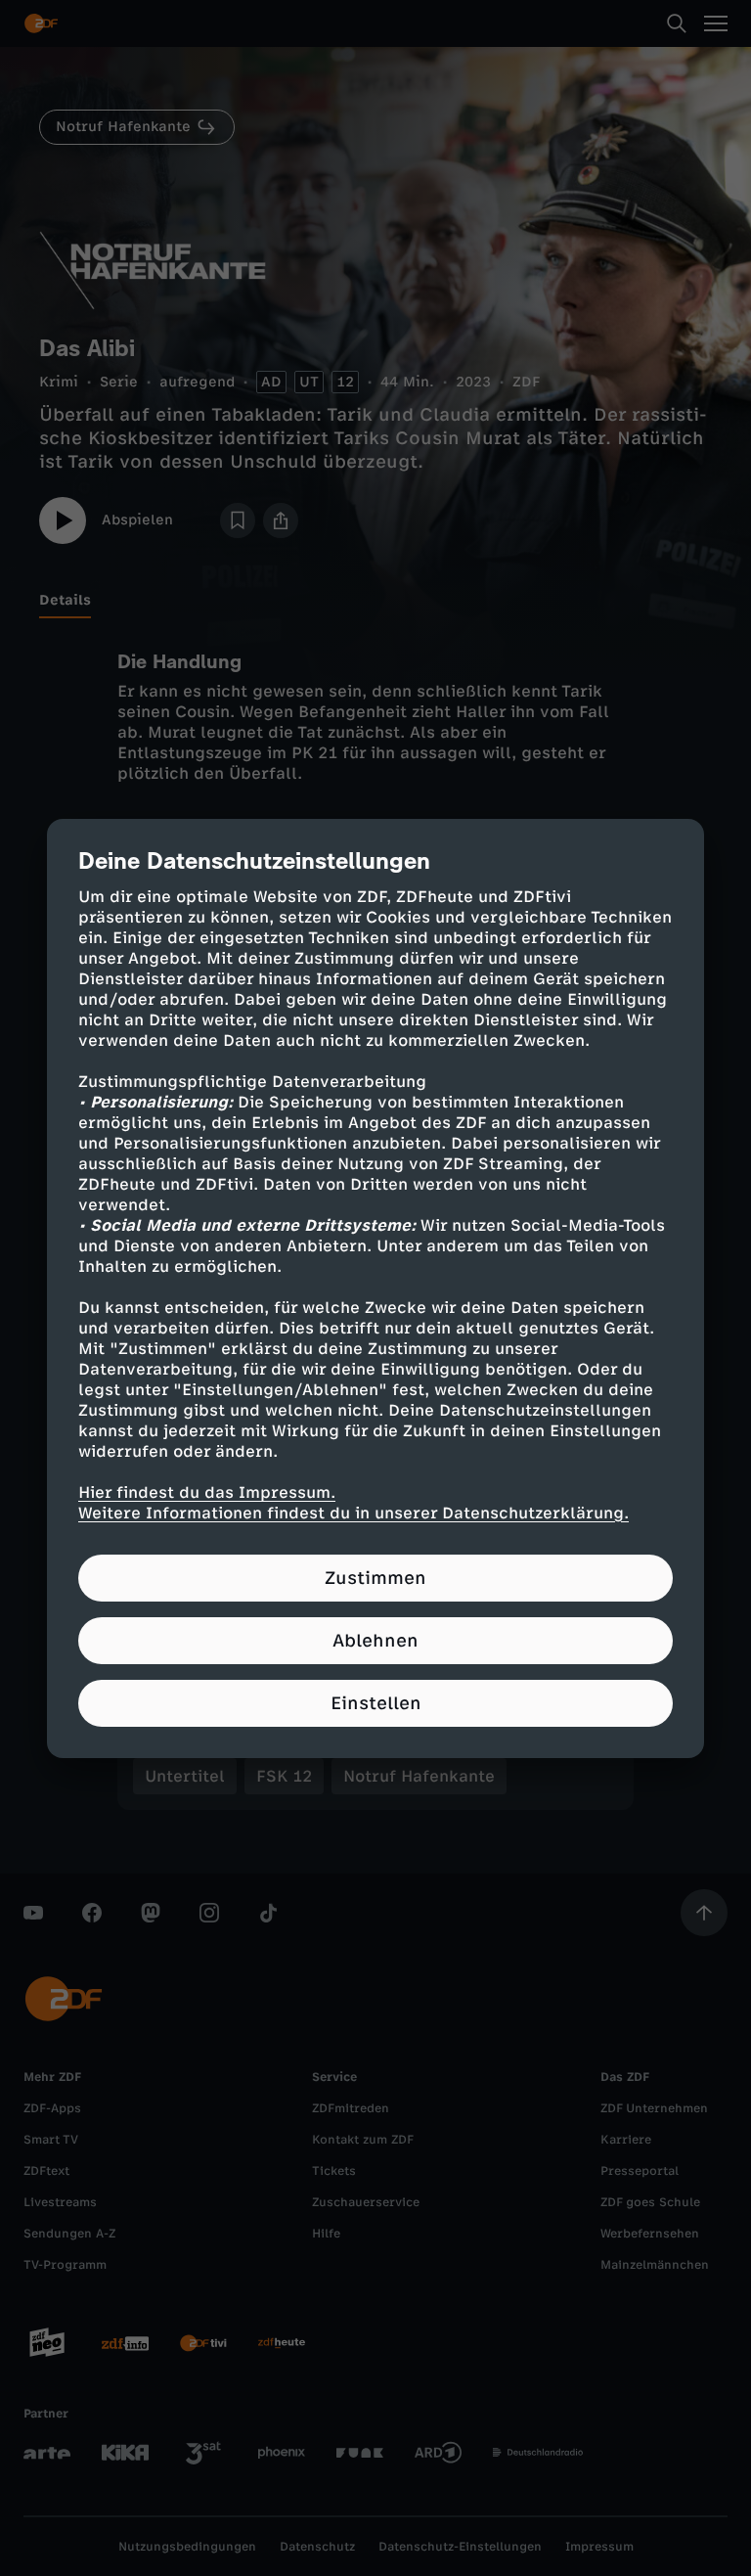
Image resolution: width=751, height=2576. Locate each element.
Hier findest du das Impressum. (207, 1492)
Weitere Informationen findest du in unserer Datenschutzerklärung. (353, 1513)
